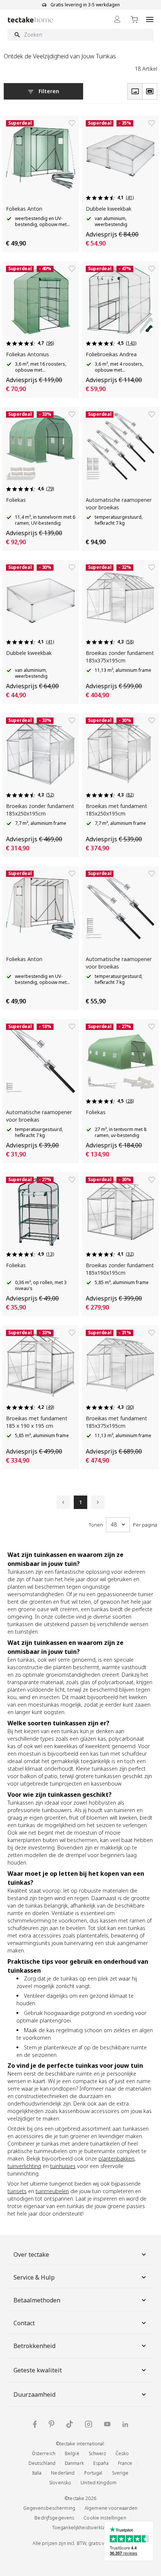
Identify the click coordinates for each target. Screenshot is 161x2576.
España (101, 2463)
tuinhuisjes (63, 2166)
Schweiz (97, 2453)
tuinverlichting (24, 2166)
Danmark (74, 2463)
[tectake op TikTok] (70, 2424)
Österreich (44, 2453)
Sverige (120, 2473)
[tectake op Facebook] (35, 2424)
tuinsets (17, 2191)
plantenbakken (116, 2159)
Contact (24, 2323)
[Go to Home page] (31, 20)
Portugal (93, 2473)
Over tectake (31, 2255)
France (125, 2463)
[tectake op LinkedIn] (125, 2424)
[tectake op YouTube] (107, 2424)
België (72, 2453)
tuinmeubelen (52, 2191)
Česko (122, 2453)
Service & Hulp (34, 2277)
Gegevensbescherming (49, 2508)
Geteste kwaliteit (38, 2370)
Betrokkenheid (34, 2346)
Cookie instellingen (105, 2518)
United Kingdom (98, 2483)
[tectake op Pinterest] (51, 2424)
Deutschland (42, 2463)
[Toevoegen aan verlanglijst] (72, 123)
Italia (37, 2473)
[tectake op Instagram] (89, 2424)
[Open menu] (150, 19)
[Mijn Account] (117, 19)
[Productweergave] (135, 91)
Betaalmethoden (37, 2300)
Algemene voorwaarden (111, 2508)
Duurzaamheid (34, 2394)
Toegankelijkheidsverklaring (83, 2528)
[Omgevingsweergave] (150, 91)
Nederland (63, 2473)
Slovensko (60, 2483)
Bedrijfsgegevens (54, 2518)
